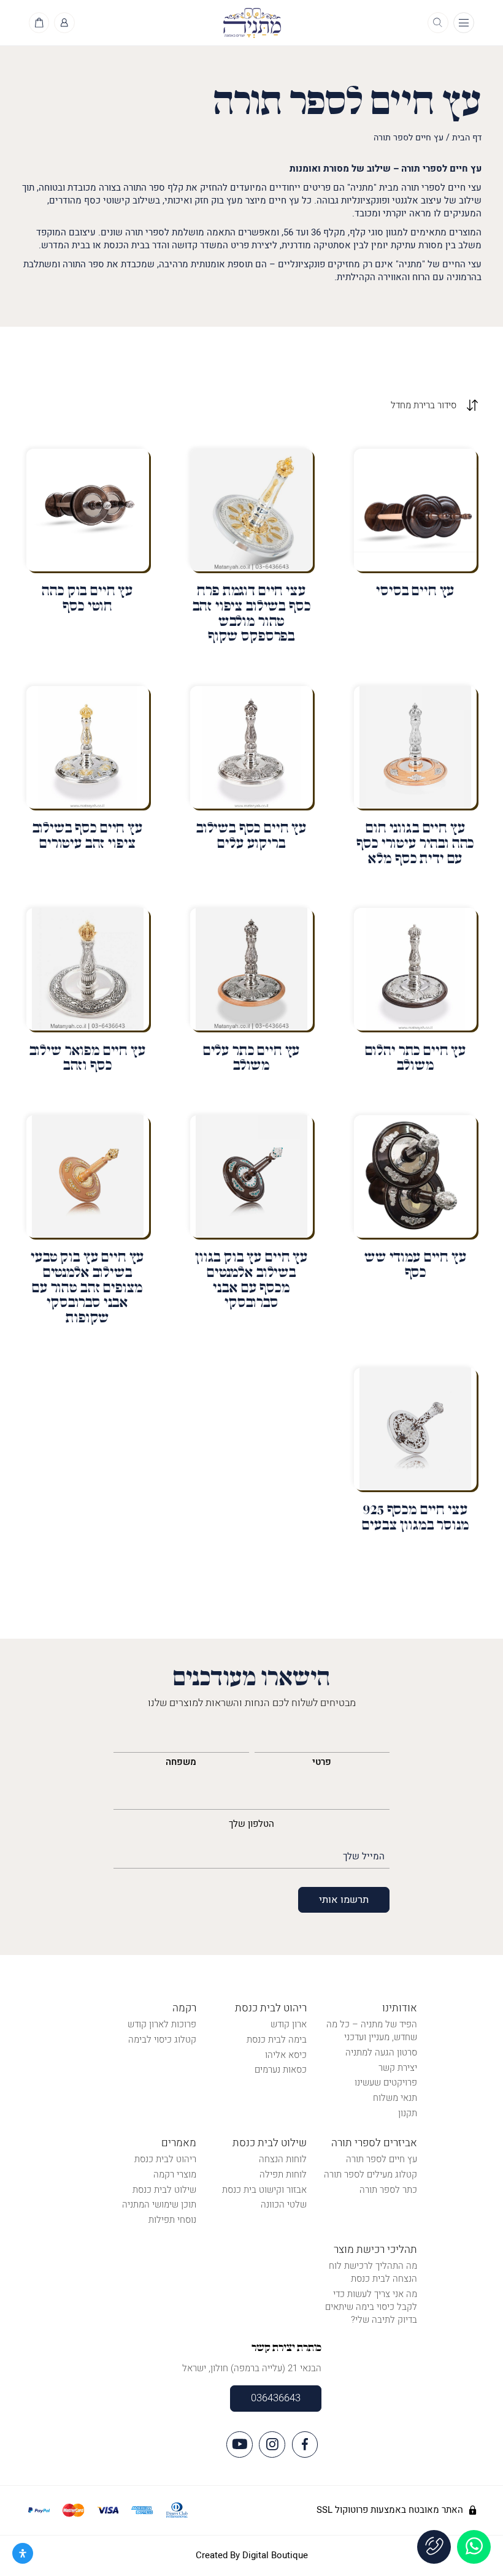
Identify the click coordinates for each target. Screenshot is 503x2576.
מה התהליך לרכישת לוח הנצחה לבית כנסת (373, 2272)
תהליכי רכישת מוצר (375, 2250)
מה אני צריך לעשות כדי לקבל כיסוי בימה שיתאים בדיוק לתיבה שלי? (371, 2307)
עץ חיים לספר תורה (382, 2159)
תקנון (408, 2113)
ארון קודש (289, 2024)
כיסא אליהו (286, 2055)
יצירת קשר (398, 2068)
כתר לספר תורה (388, 2190)
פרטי (322, 1762)
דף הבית (467, 138)
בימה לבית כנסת (277, 2040)
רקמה (184, 2008)
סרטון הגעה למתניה (381, 2052)
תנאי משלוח (395, 2098)
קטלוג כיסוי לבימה (162, 2040)
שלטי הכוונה (284, 2204)
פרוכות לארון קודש (162, 2024)
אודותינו (400, 2008)
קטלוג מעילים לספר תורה (371, 2174)
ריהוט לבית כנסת (271, 2008)
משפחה (181, 1762)
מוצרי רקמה (175, 2174)
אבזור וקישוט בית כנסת (264, 2190)
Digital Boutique (275, 2555)
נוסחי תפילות (172, 2220)
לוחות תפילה (283, 2174)
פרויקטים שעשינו (386, 2083)
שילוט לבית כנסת (270, 2143)
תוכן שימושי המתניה (159, 2204)
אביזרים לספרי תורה (374, 2143)
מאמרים (179, 2143)
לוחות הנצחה (283, 2159)
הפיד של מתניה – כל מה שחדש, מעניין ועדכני (372, 2031)
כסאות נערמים (281, 2070)
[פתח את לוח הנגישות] (23, 2553)
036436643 (276, 2398)
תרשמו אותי (344, 1900)
